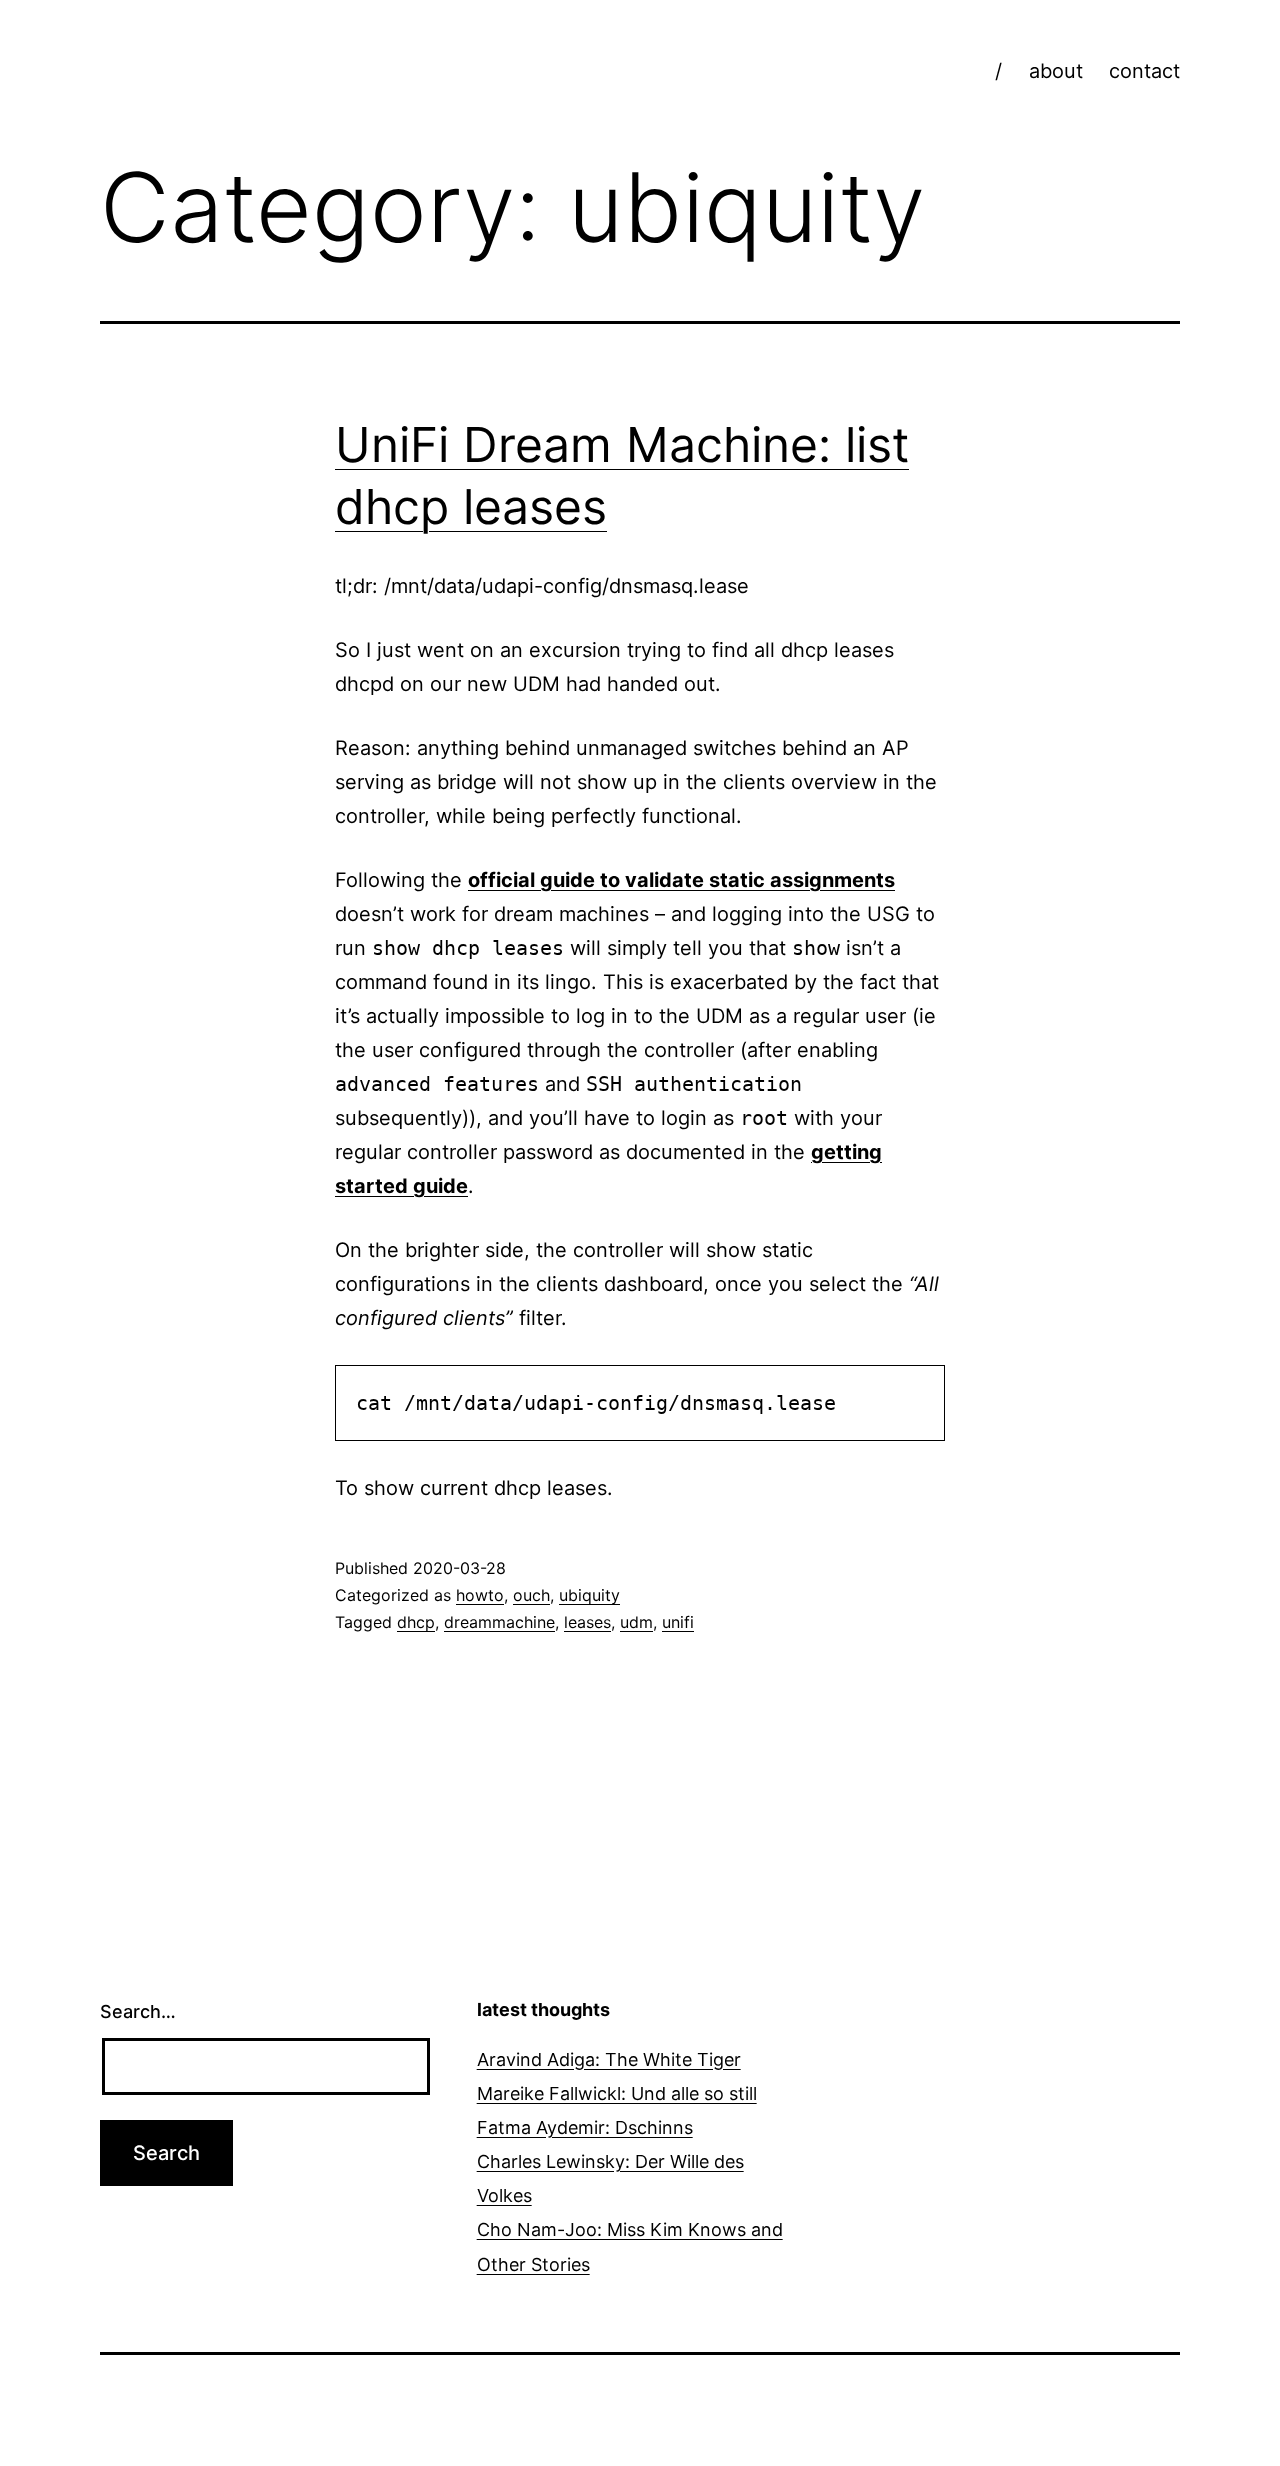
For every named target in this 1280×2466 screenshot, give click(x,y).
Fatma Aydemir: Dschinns (585, 2127)
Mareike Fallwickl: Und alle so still (617, 2093)
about (1056, 71)
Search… (138, 2011)
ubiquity (589, 1595)
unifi (678, 1622)
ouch (531, 1595)
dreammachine (499, 1622)
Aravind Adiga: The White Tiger (609, 2059)
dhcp (416, 1622)
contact (1144, 71)
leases (587, 1622)
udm (636, 1622)
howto (480, 1595)
